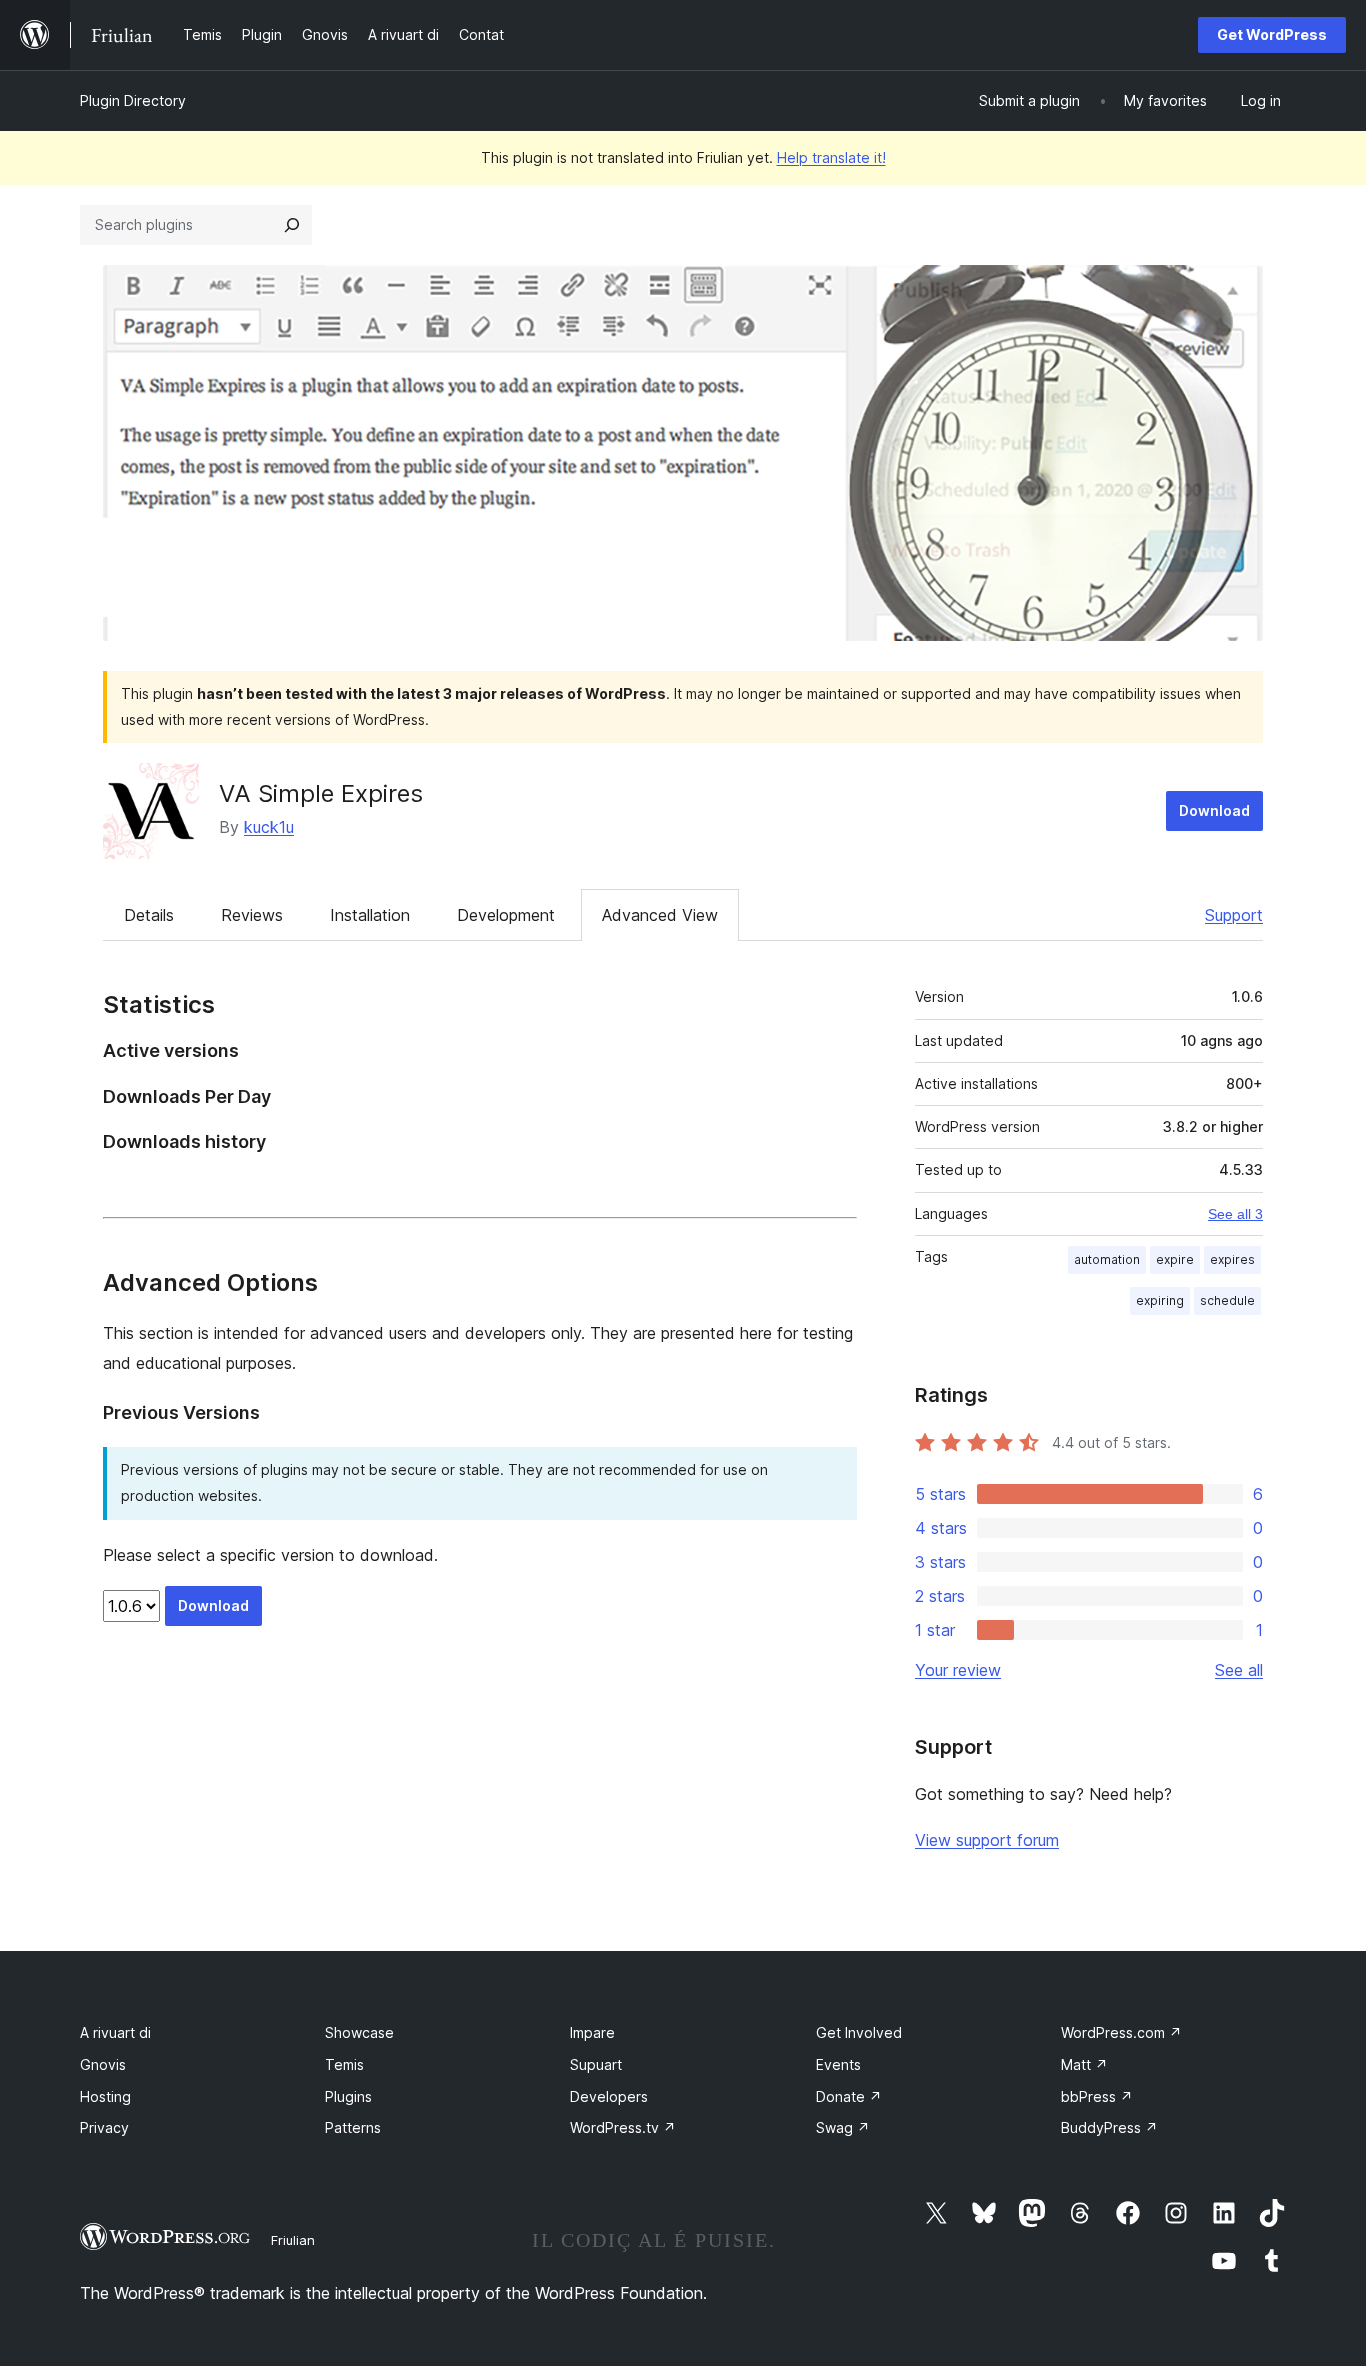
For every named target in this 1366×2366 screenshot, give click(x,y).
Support (1234, 915)
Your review (958, 1670)
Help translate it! (831, 157)
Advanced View (660, 915)
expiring (1160, 1300)
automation (1107, 1259)
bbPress (1097, 2096)
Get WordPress (1272, 34)
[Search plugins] (292, 225)
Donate (849, 2096)
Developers (609, 2096)
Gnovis (103, 2064)
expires (1232, 1259)
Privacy (104, 2127)
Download (1214, 810)
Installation (370, 915)
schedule (1227, 1300)
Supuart (596, 2064)
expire (1175, 1259)
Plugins (348, 2096)
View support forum (987, 1840)
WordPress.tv (623, 2127)
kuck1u (269, 827)
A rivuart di (115, 2032)
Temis (344, 2064)
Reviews (252, 915)
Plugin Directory (133, 100)
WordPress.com (1121, 2032)
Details (149, 915)
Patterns (353, 2127)
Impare (592, 2032)
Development (506, 915)
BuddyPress (1109, 2127)
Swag (843, 2127)
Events (838, 2064)
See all (1239, 1670)
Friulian (293, 2240)
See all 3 (1235, 1214)
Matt (1084, 2064)
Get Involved (859, 2032)
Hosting (105, 2096)
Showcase (359, 2032)
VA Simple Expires (321, 793)
